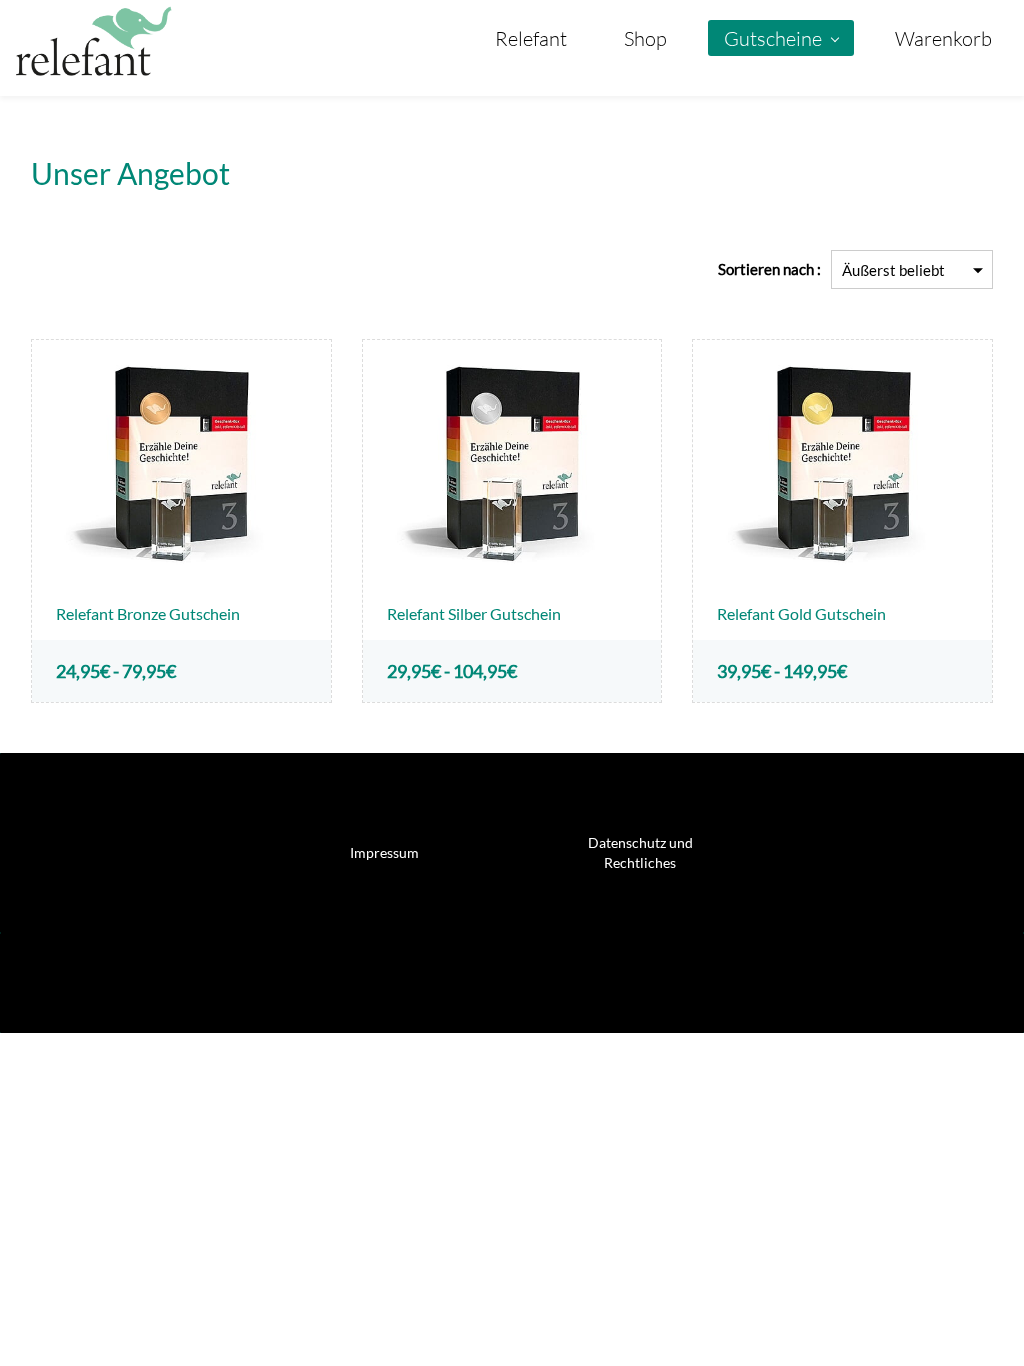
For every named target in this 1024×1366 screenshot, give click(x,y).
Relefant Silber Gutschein (474, 613)
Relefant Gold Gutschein (801, 613)
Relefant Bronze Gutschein (148, 613)
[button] (384, 853)
